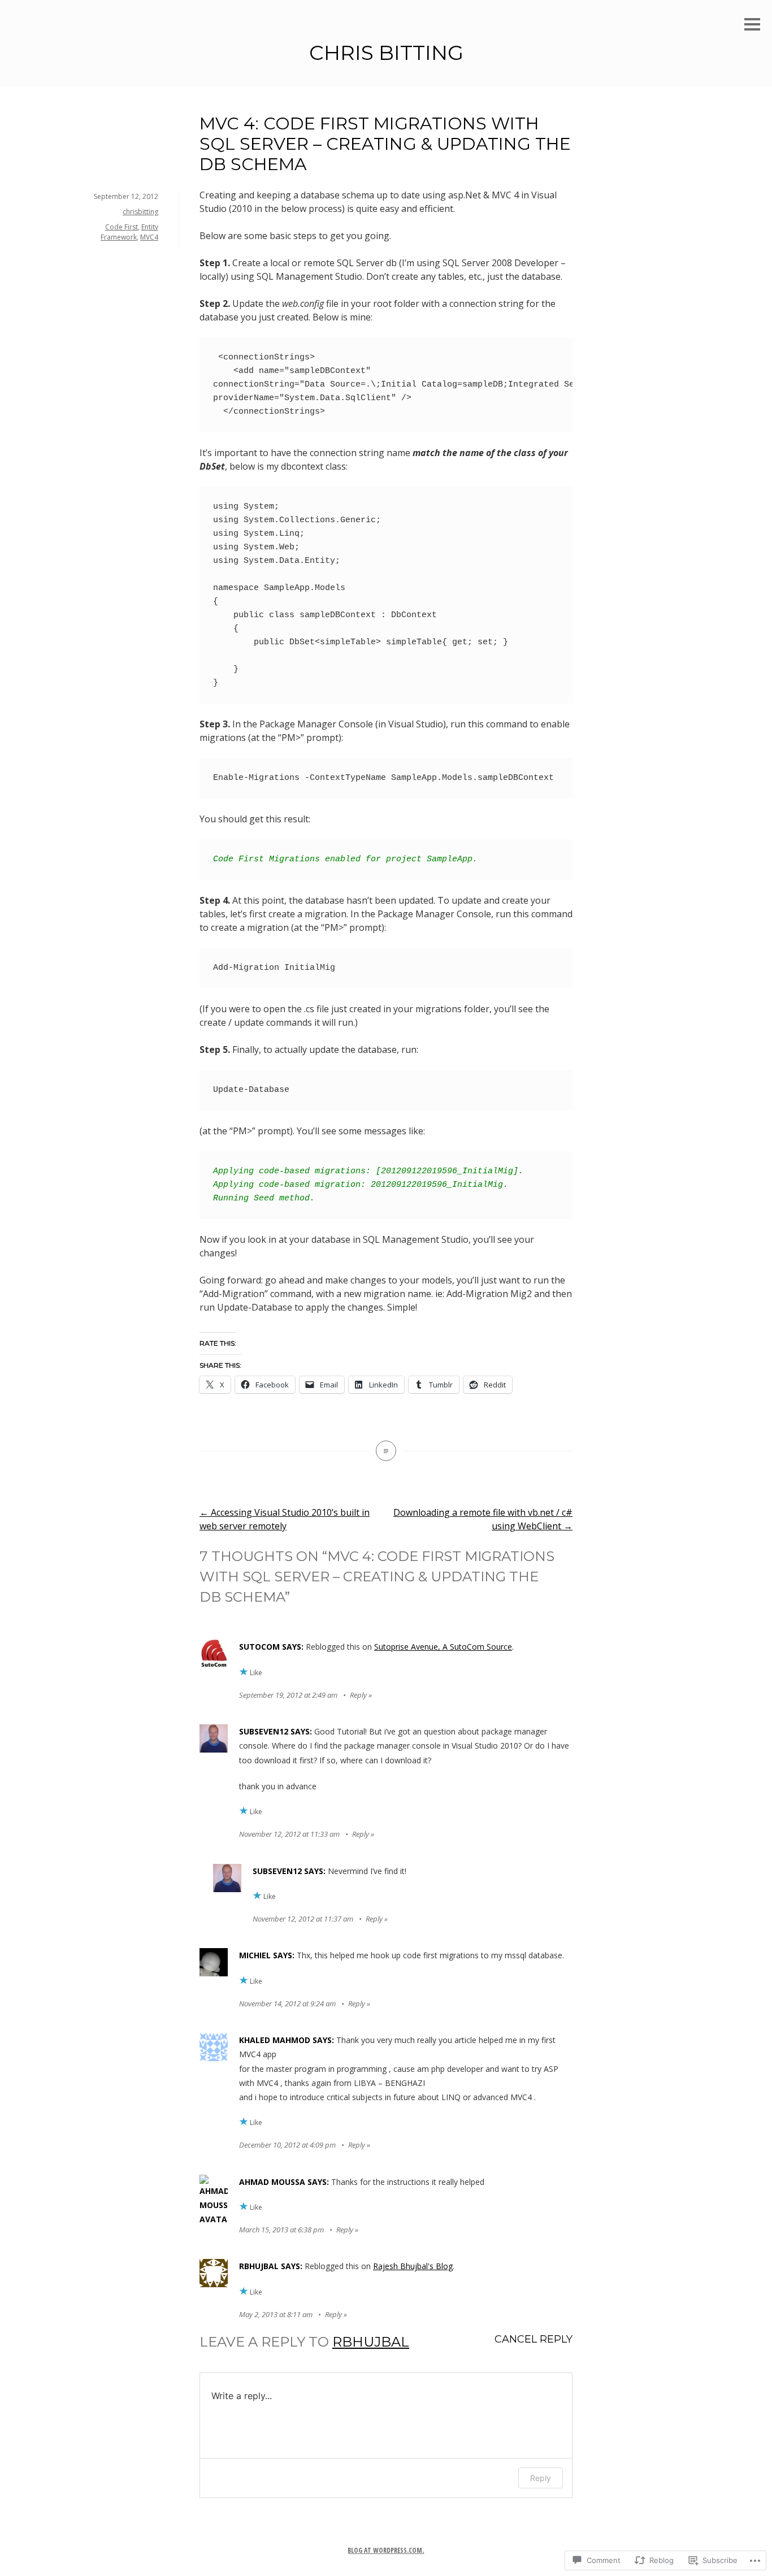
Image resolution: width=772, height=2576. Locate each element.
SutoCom (259, 1647)
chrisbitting (140, 212)
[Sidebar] (752, 25)
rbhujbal (259, 2266)
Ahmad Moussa (272, 2182)
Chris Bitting (386, 53)
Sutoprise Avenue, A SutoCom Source (443, 1647)
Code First (122, 227)
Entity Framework (129, 232)
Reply (358, 1695)
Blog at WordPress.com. (386, 2550)
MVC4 (149, 237)
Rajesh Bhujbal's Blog (413, 2266)
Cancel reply (534, 2339)
